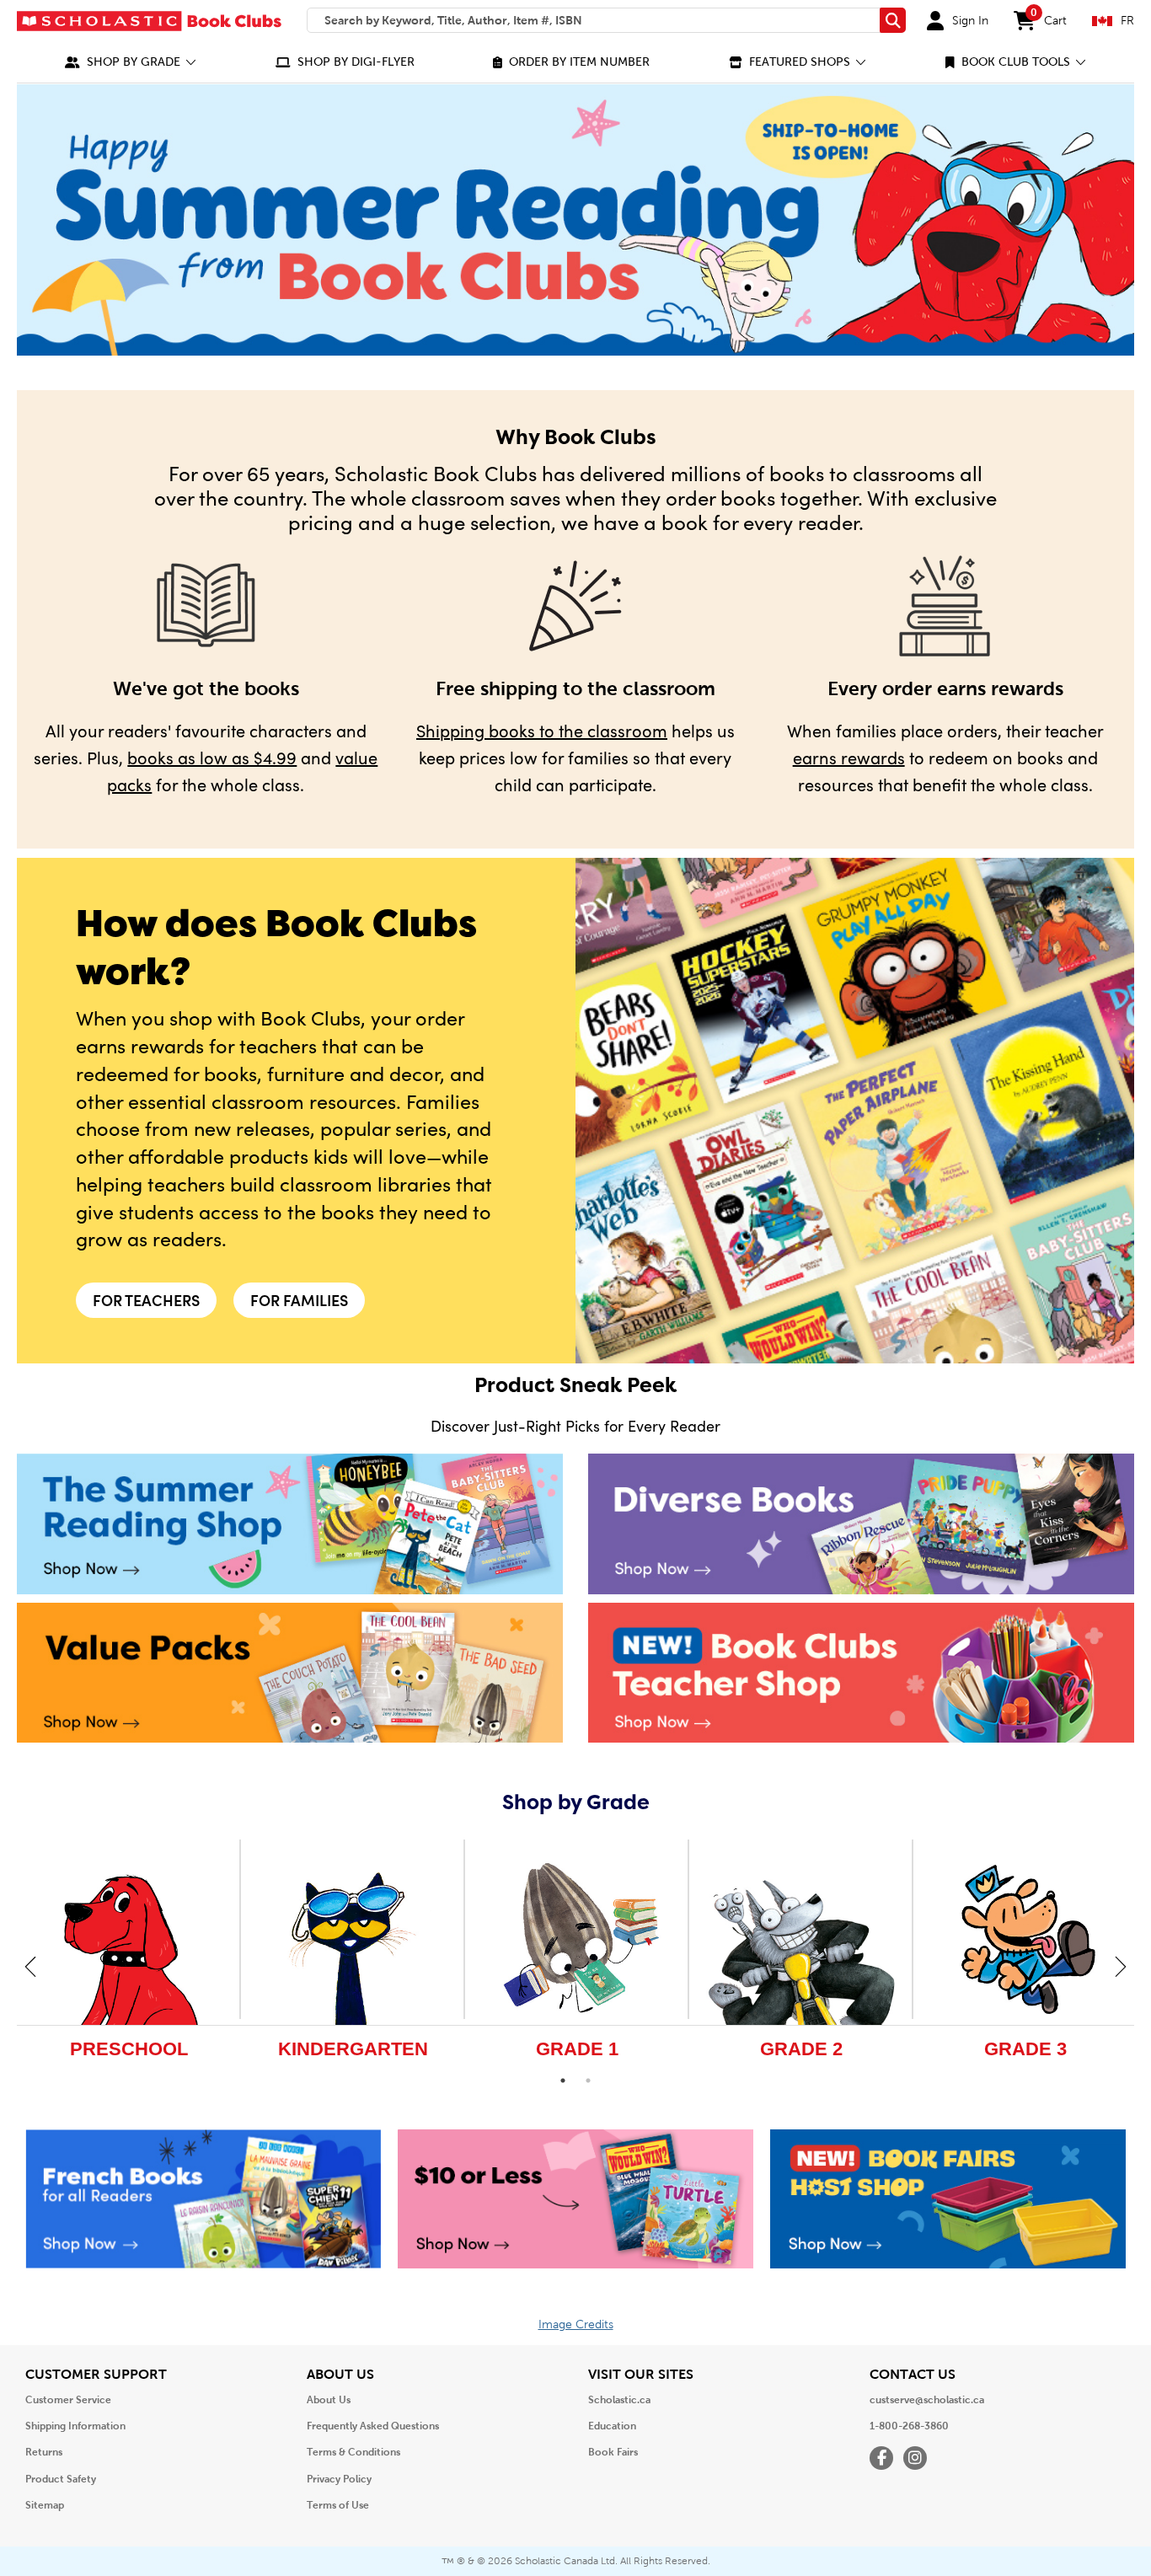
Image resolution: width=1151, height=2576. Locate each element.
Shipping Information (75, 2426)
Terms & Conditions (353, 2452)
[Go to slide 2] (588, 2081)
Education (612, 2426)
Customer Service (68, 2400)
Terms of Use (338, 2505)
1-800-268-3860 (909, 2426)
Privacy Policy (339, 2479)
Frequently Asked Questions (373, 2426)
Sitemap (45, 2505)
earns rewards (849, 757)
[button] (131, 62)
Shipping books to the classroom (542, 730)
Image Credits (576, 2324)
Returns (44, 2452)
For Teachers (146, 1300)
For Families (299, 1300)
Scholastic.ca (619, 2400)
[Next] (1121, 1966)
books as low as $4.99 (212, 757)
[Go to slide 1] (563, 2081)
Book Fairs (613, 2452)
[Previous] (30, 1966)
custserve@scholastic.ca (927, 2400)
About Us (329, 2400)
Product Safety (61, 2479)
